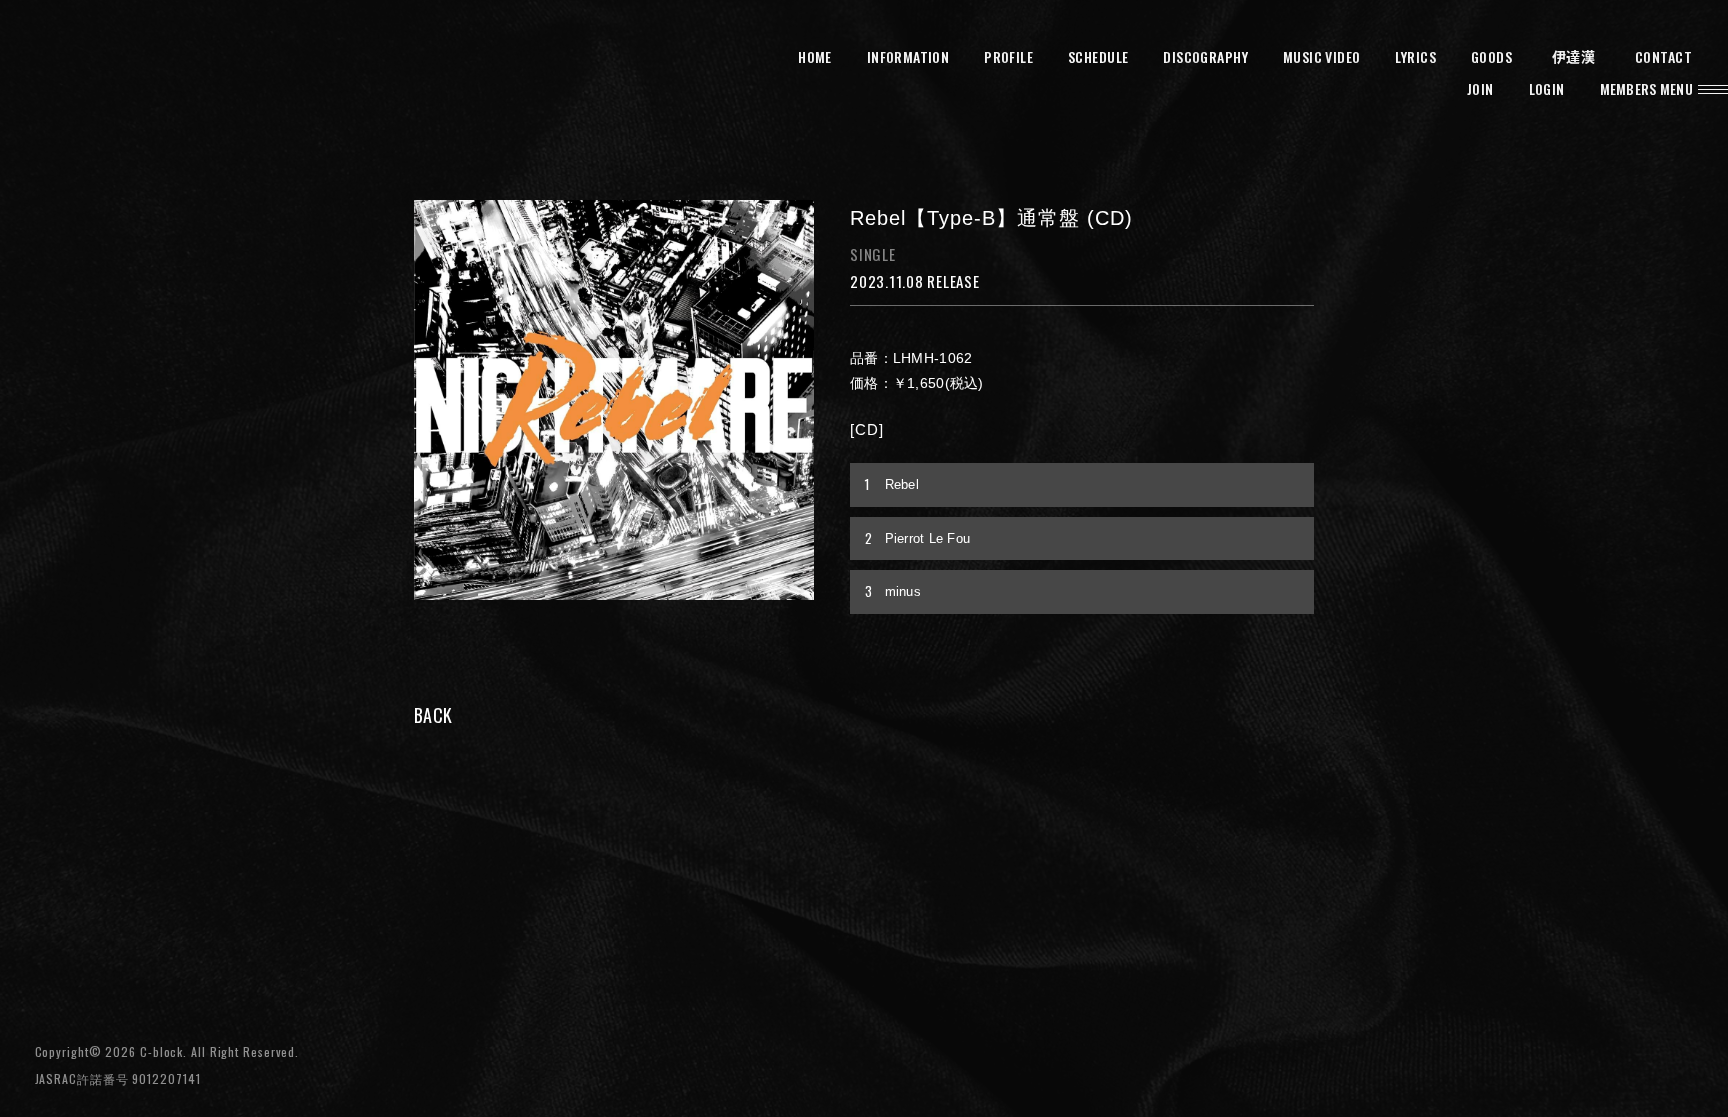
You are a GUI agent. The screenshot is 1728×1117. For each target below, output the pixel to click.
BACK (433, 715)
